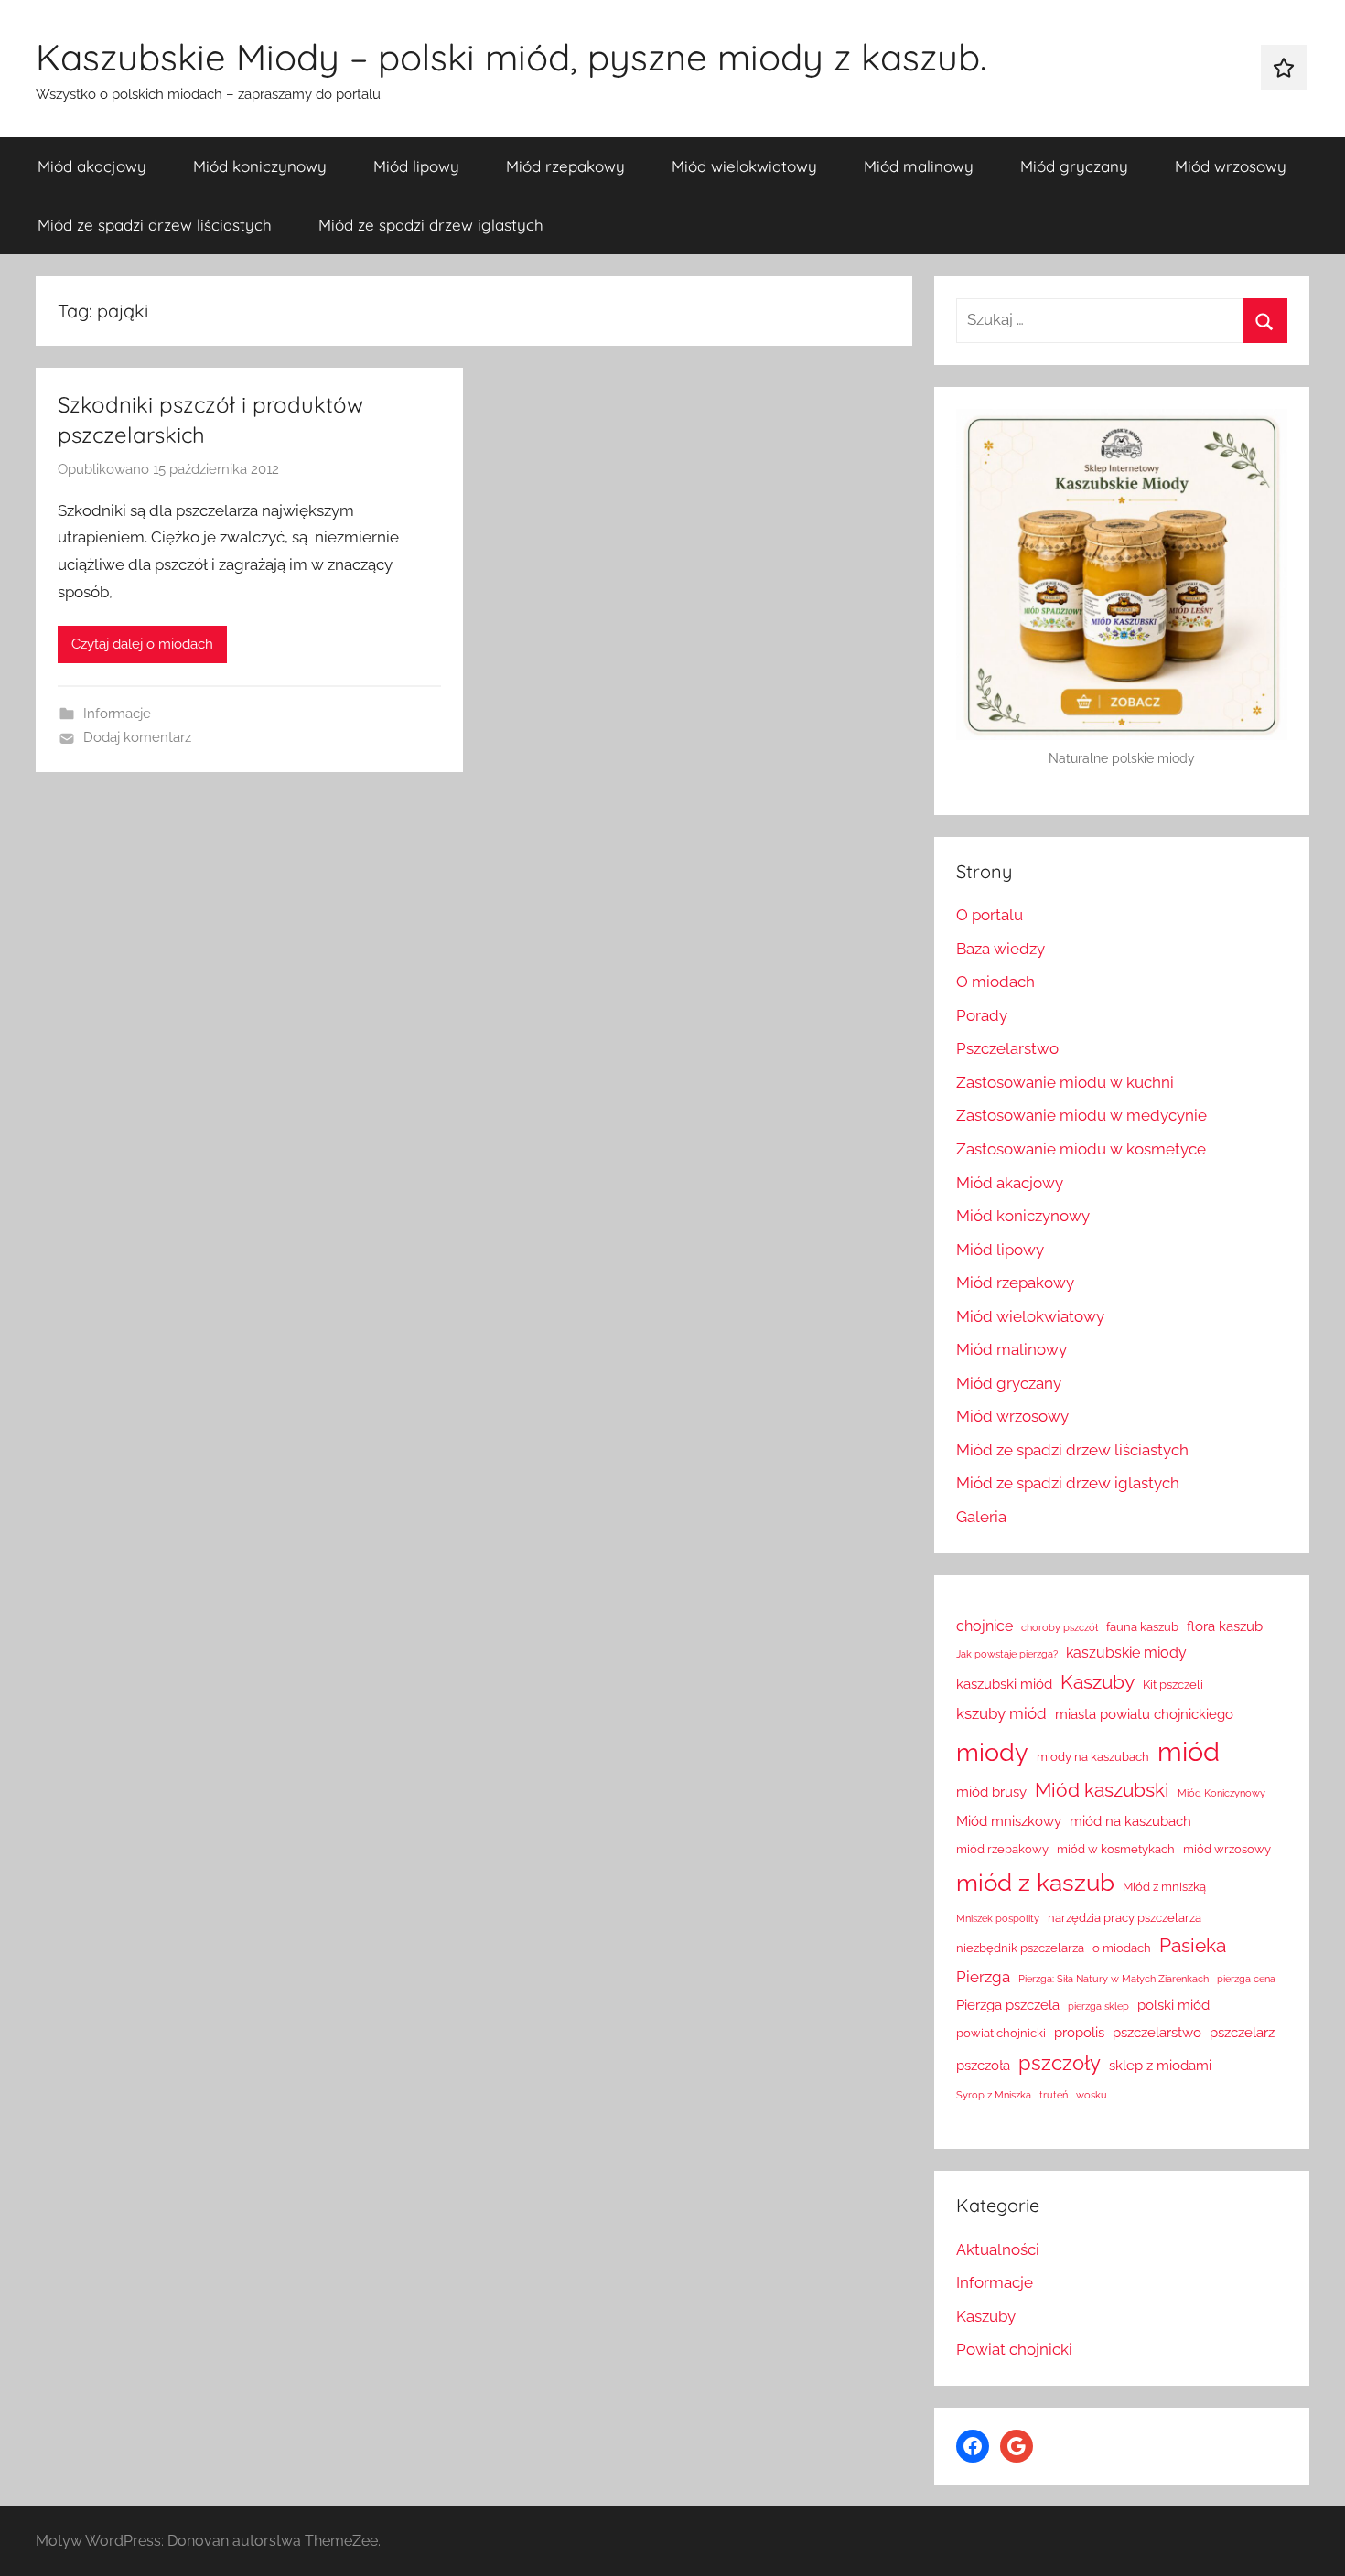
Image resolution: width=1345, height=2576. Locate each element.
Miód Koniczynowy (1221, 1793)
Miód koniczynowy (260, 166)
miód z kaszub (1035, 1883)
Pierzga (983, 1977)
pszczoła (983, 2065)
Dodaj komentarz (137, 737)
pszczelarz (1242, 2032)
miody (992, 1752)
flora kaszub (1225, 1626)
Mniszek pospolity (998, 1918)
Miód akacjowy (92, 166)
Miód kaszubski (1102, 1790)
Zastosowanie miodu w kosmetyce (1081, 1149)
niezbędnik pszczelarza (1020, 1948)
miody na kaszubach (1093, 1757)
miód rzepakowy (1002, 1849)
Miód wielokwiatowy (744, 166)
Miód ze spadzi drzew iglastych (431, 225)
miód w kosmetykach (1116, 1849)
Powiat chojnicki (1014, 2349)
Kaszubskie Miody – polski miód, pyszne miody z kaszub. (511, 57)
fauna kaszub (1142, 1627)
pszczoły (1060, 2063)
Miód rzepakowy (565, 166)
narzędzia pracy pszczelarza (1124, 1918)
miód (1189, 1751)
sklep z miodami (1160, 2065)
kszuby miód (1001, 1713)
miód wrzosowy (1227, 1849)
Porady (982, 1015)
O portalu (990, 915)
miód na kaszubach (1130, 1821)
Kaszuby (1098, 1682)
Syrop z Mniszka (994, 2095)
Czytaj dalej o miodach (142, 644)
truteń (1054, 2095)
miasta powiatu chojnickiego (1144, 1714)
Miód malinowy (919, 166)
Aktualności (998, 2249)
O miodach (995, 982)
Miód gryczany (1074, 166)
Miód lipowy (416, 166)
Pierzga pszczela (1008, 2005)
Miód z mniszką (1164, 1887)
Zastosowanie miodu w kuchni (1065, 1082)
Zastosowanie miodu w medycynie (1081, 1115)
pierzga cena (1246, 1979)
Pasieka (1193, 1946)
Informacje (117, 714)
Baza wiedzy (1001, 949)
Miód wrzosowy (1231, 166)
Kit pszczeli (1173, 1685)
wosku (1092, 2095)
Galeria (981, 1517)
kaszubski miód (1004, 1684)
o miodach (1122, 1948)
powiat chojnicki (1001, 2033)
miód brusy (991, 1792)
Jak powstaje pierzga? (1007, 1654)
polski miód (1173, 2005)
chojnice (985, 1626)
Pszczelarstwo (1007, 1048)
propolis (1079, 2032)
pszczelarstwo (1157, 2032)
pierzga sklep (1098, 2006)
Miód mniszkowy (1009, 1821)
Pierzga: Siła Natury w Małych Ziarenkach (1114, 1979)
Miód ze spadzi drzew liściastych (155, 225)
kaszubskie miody (1126, 1653)
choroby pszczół (1060, 1627)
